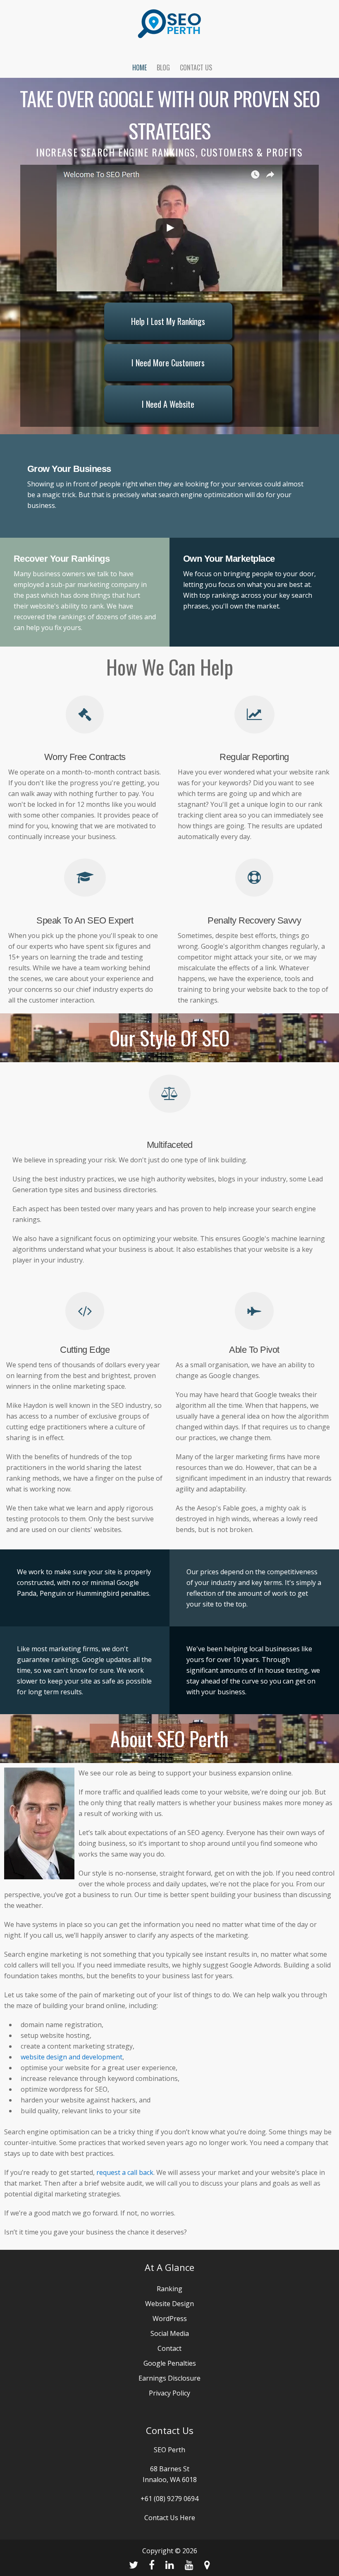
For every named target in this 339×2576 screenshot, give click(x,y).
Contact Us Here (170, 2518)
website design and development (72, 2057)
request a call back (125, 2172)
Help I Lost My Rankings (168, 321)
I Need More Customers (168, 363)
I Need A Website (168, 404)
